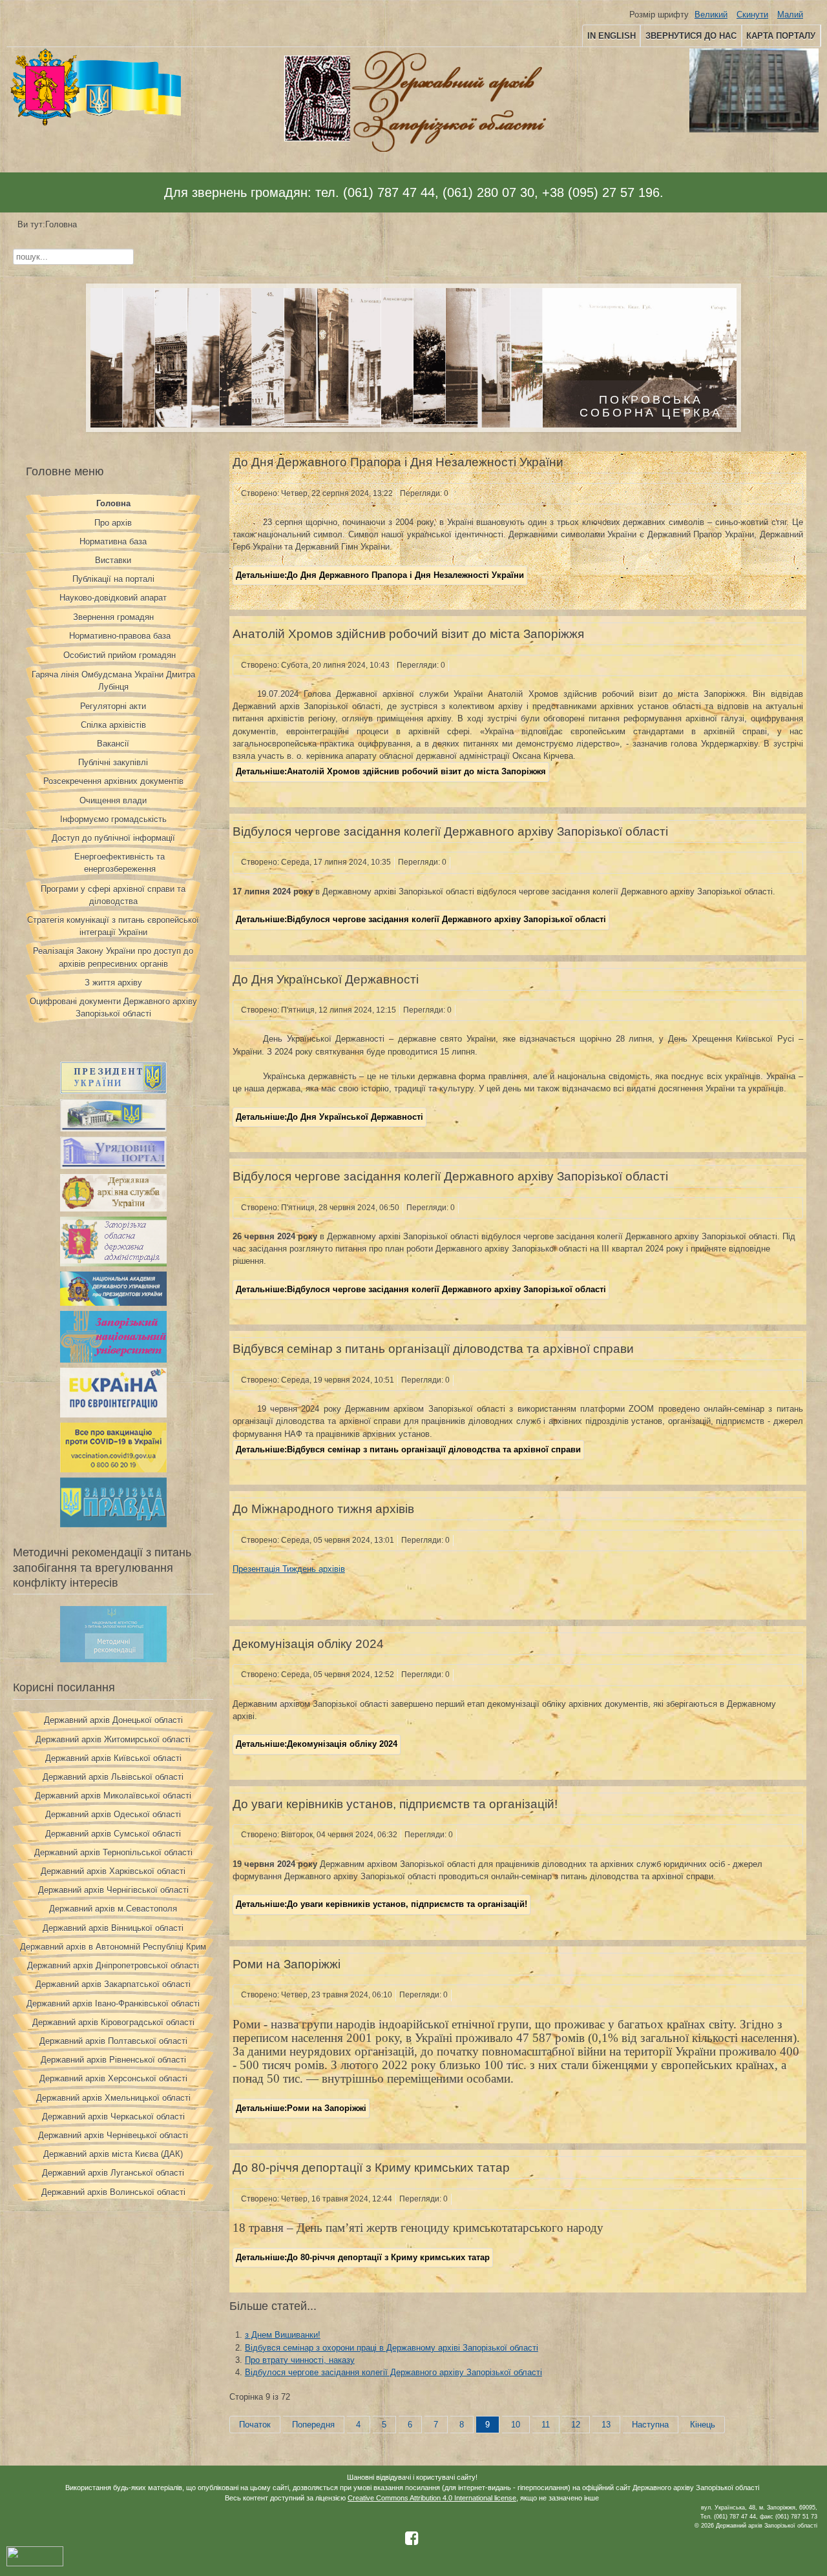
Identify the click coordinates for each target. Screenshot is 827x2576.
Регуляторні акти (113, 706)
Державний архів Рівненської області (113, 2060)
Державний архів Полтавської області (113, 2041)
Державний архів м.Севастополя (113, 1909)
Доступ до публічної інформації (113, 838)
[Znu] (113, 1360)
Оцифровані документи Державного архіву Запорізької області (113, 1007)
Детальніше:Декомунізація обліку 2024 (317, 1744)
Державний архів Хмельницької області (113, 2098)
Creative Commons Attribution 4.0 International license (432, 2498)
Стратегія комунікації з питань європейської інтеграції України (113, 926)
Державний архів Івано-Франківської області (113, 2004)
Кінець (703, 2425)
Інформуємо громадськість (113, 819)
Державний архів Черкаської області (113, 2117)
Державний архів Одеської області (113, 1814)
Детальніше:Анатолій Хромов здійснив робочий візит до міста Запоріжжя (391, 771)
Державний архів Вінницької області (113, 1928)
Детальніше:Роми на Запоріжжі (301, 2108)
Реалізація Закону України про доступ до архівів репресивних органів (113, 957)
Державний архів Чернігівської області (113, 1890)
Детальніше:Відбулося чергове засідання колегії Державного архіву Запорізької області (421, 919)
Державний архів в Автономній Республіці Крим (113, 1947)
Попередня (313, 2425)
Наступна (650, 2425)
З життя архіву (113, 983)
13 (606, 2425)
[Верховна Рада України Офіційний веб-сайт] (113, 1128)
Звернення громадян (113, 617)
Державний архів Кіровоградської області (113, 2022)
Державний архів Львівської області (113, 1777)
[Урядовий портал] (113, 1166)
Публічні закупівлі (113, 762)
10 (516, 2425)
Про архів (113, 523)
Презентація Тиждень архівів (289, 1569)
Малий (790, 15)
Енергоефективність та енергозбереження (120, 863)
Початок (255, 2425)
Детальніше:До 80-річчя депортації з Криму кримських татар (363, 2257)
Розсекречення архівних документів (113, 781)
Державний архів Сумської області (113, 1834)
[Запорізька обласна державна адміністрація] (113, 1263)
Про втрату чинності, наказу (300, 2360)
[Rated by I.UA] (35, 2564)
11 (546, 2425)
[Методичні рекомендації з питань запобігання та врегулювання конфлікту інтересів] (113, 1659)
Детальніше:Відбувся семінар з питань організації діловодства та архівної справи (408, 1449)
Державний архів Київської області (113, 1758)
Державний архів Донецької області (113, 1720)
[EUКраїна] (113, 1415)
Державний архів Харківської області (113, 1871)
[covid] (113, 1469)
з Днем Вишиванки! (283, 2335)
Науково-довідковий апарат (113, 598)
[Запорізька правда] (113, 1524)
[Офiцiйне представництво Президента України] (113, 1091)
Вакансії (113, 744)
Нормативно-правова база (120, 636)
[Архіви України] (113, 1209)
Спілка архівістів (113, 725)
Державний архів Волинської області (113, 2192)
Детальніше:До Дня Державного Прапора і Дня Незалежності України (380, 575)
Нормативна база (113, 541)
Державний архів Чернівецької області (113, 2135)
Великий (711, 15)
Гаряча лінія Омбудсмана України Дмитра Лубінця (113, 681)
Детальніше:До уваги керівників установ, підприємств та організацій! (382, 1904)
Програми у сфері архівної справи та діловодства (113, 895)
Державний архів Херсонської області (113, 2078)
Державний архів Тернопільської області (113, 1852)
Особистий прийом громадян (120, 655)
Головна (113, 503)
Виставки (113, 560)
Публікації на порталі (113, 579)
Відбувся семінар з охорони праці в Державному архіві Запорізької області (392, 2348)
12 (576, 2425)
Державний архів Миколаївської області (113, 1796)
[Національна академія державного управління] (113, 1303)
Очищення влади (113, 800)
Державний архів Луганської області (113, 2173)
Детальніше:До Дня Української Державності (330, 1117)
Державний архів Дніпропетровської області (113, 1965)
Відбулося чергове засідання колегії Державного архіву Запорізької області (393, 2372)
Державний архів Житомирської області (113, 1739)
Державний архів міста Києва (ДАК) (113, 2154)
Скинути (752, 15)
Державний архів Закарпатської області (113, 1984)
